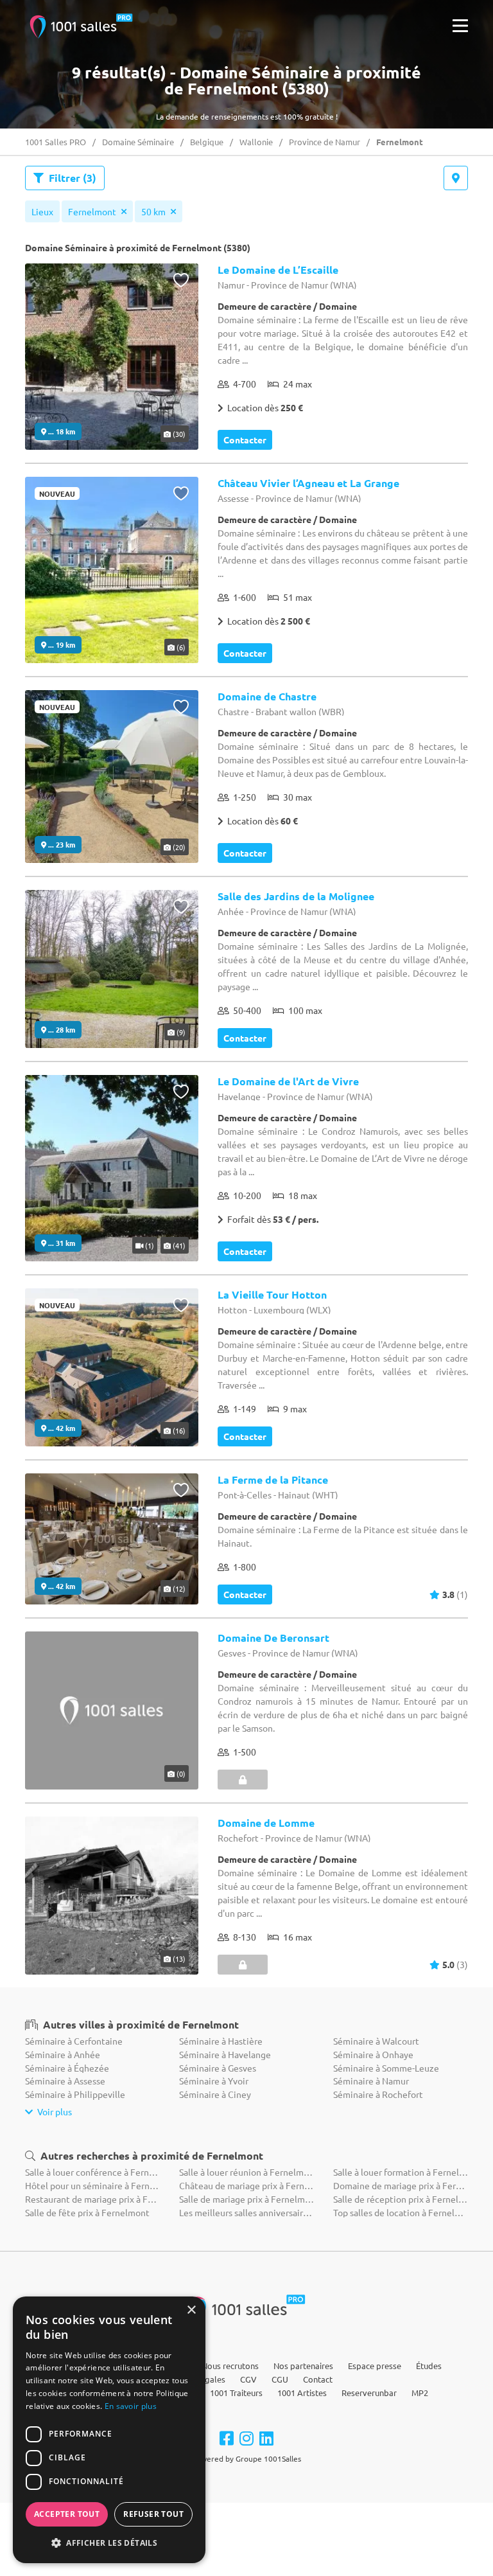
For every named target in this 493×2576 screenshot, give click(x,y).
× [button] (191, 2310)
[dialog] (109, 2430)
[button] (109, 2543)
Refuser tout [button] (153, 2514)
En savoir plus (131, 2406)
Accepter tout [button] (67, 2514)
